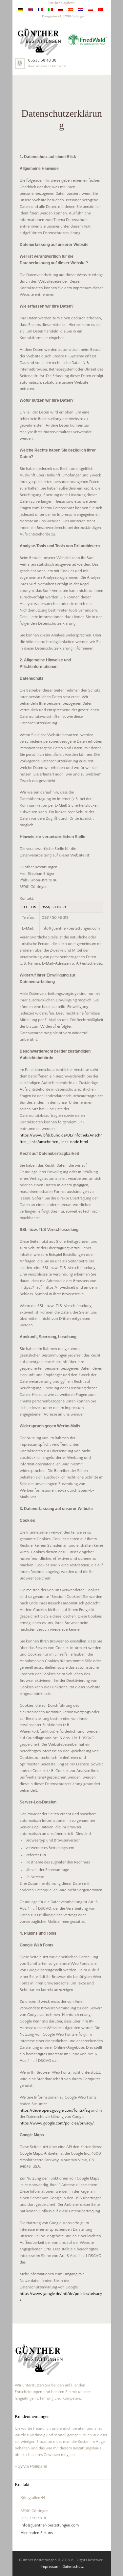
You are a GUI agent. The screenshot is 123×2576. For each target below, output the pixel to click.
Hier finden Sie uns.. (38, 2533)
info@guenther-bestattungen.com (50, 2525)
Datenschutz (73, 2567)
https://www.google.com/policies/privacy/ (57, 2123)
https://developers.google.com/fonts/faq (55, 2111)
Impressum (50, 2567)
